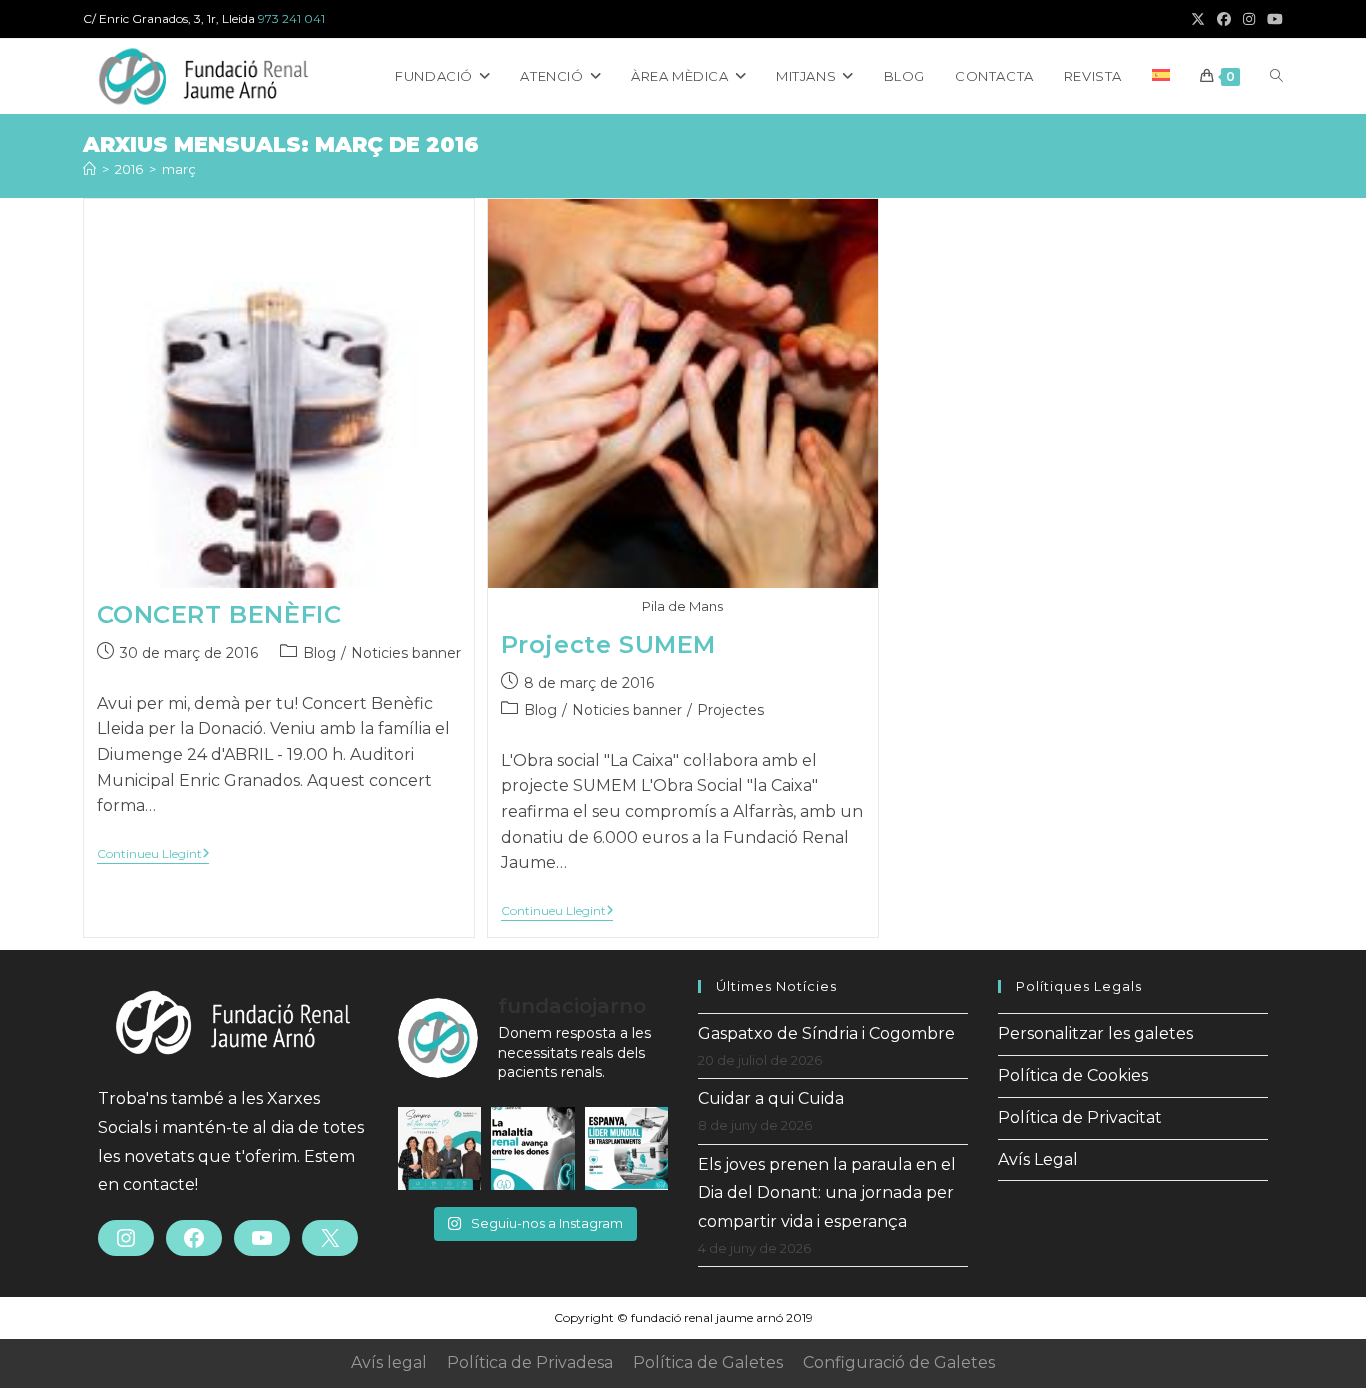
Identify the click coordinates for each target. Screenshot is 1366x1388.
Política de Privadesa (530, 1362)
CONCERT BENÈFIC (219, 614)
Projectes (730, 710)
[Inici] (89, 169)
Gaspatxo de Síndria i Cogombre (826, 1033)
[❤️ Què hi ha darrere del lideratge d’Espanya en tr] (626, 1148)
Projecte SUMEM (608, 644)
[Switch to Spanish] (1161, 76)
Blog (319, 653)
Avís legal (389, 1362)
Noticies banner (406, 653)
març (179, 169)
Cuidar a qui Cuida (771, 1098)
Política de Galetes (708, 1362)
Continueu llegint (153, 855)
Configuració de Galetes (899, 1362)
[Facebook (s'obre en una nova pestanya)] (1224, 19)
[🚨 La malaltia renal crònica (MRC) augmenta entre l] (532, 1148)
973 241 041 (291, 18)
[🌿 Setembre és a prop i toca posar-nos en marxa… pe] (439, 1148)
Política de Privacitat (1080, 1117)
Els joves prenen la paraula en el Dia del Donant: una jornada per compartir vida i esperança (827, 1193)
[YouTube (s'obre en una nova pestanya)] (1272, 19)
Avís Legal (1038, 1159)
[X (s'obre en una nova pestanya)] (1198, 19)
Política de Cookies (1073, 1075)
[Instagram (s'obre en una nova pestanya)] (1249, 19)
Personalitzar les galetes (1095, 1033)
